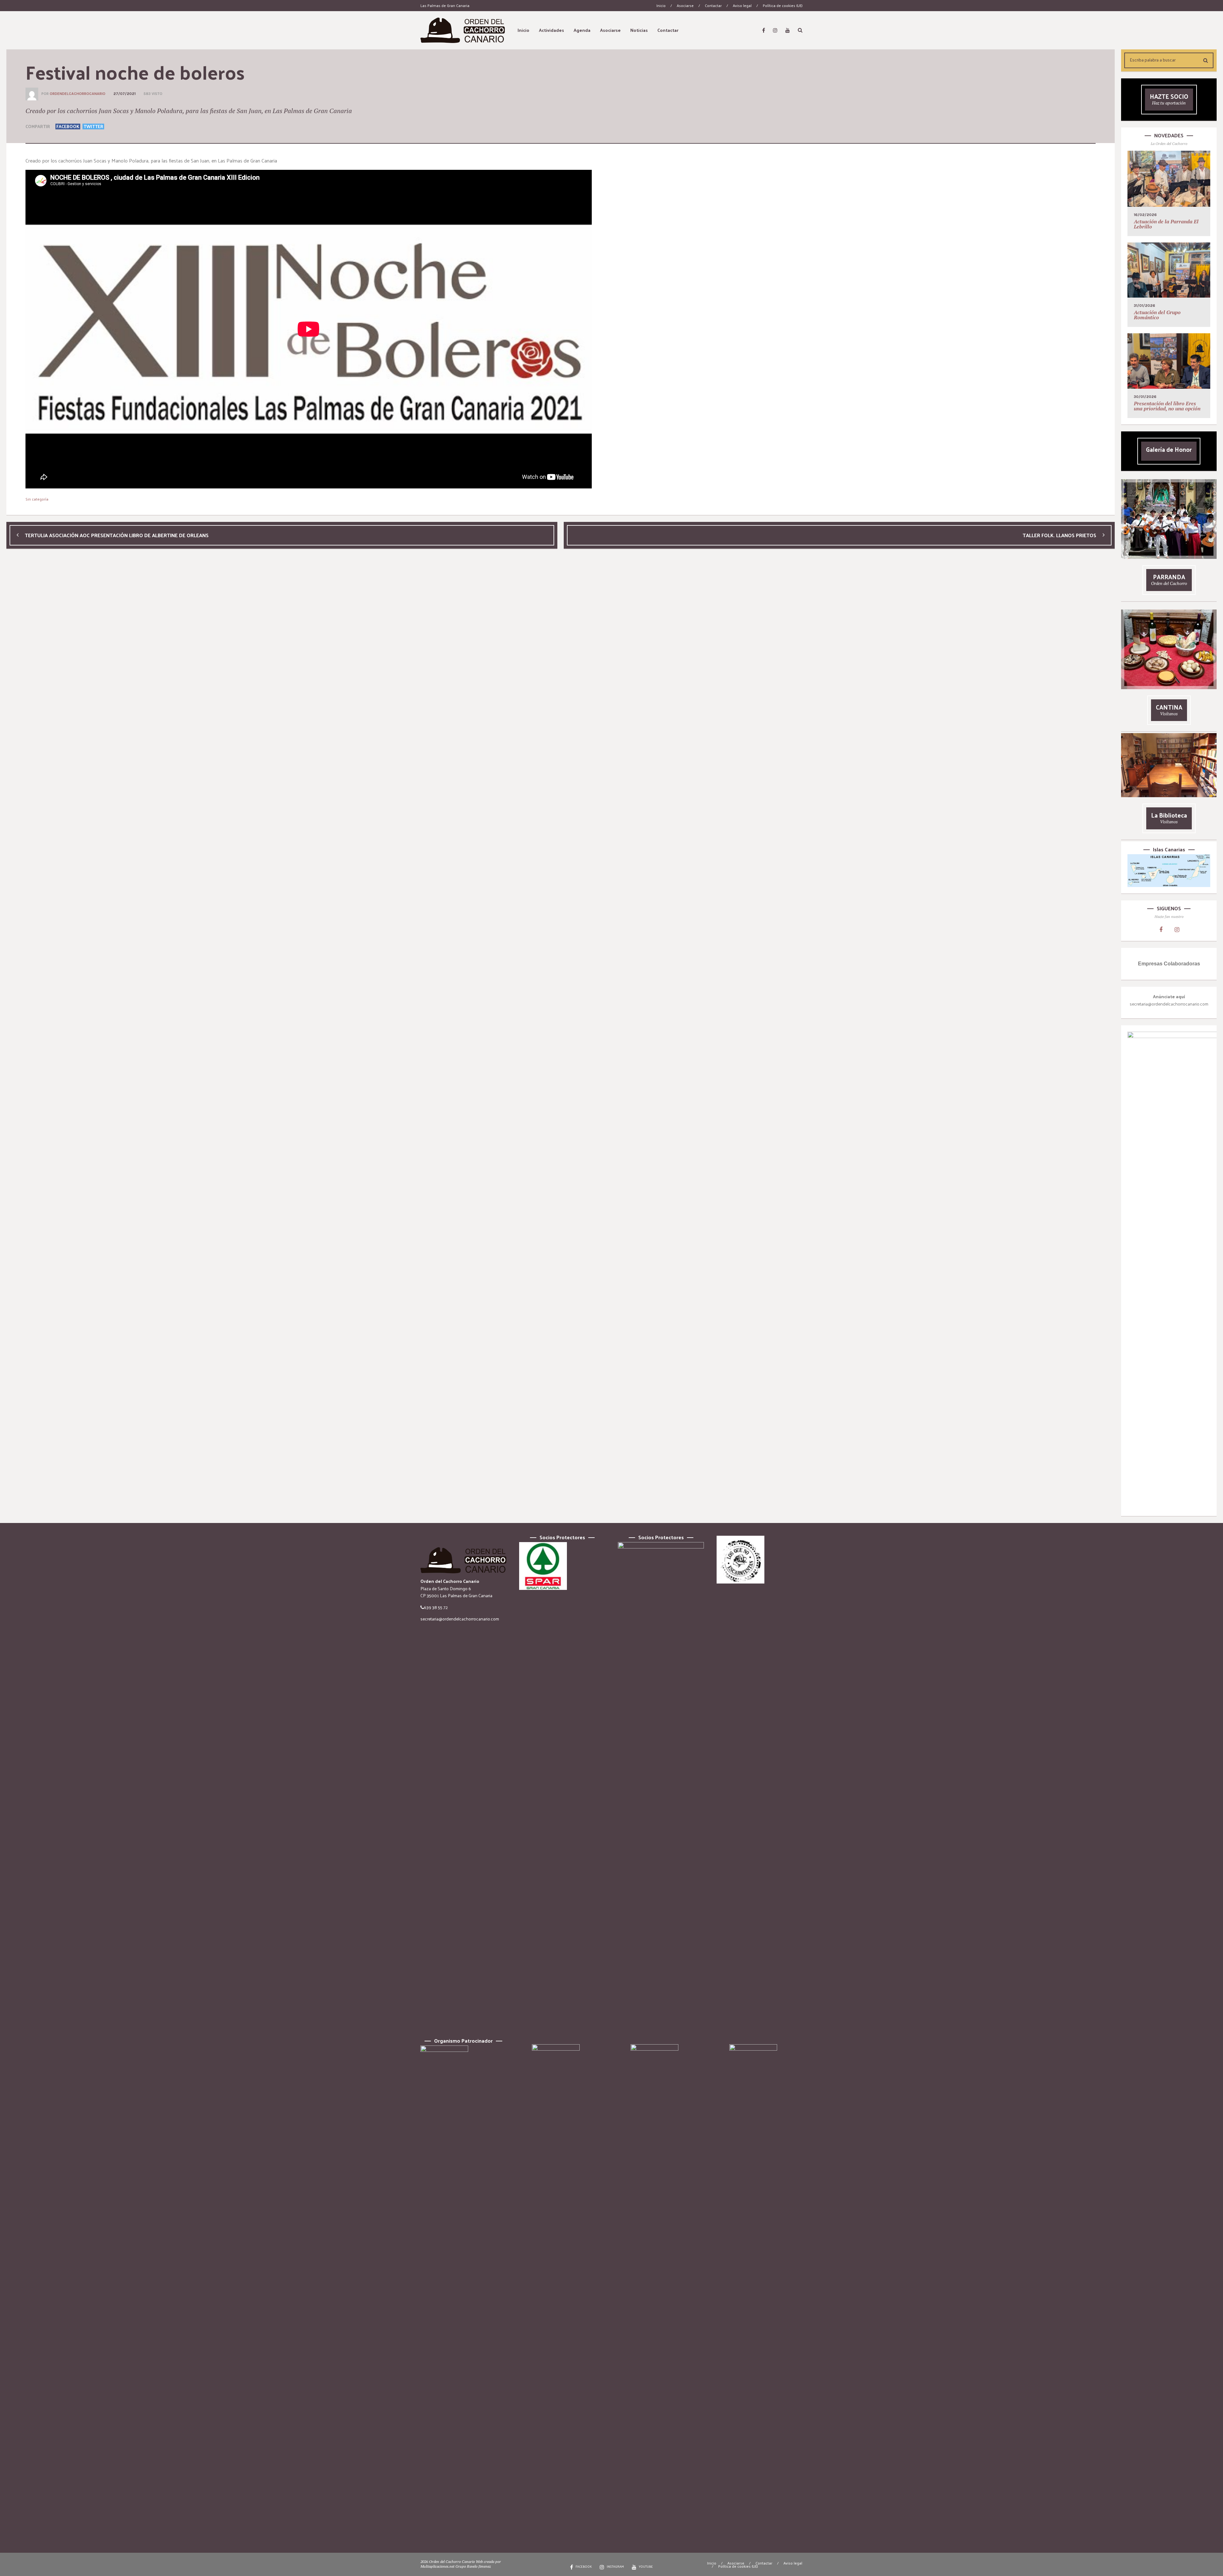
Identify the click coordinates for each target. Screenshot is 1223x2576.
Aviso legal (742, 5)
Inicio (661, 5)
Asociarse (685, 5)
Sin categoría (37, 499)
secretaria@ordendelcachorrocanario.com (460, 1619)
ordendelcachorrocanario (78, 94)
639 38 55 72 (436, 1607)
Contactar (713, 5)
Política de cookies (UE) (783, 5)
